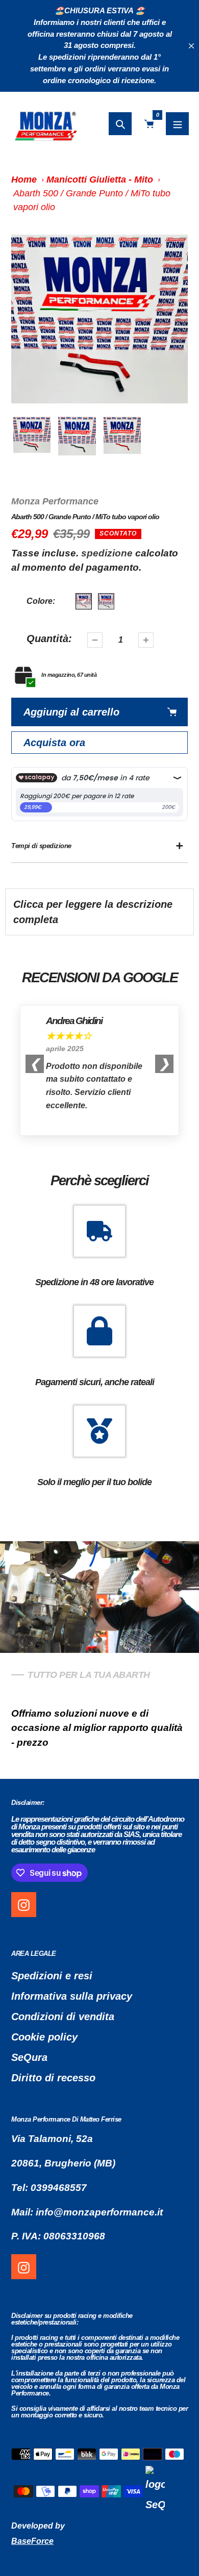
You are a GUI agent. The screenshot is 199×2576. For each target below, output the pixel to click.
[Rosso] (84, 601)
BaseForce (32, 2541)
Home (24, 180)
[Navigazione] (177, 124)
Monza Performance (55, 501)
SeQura (29, 2057)
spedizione (108, 553)
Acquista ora (54, 743)
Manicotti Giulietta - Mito (100, 180)
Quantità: (49, 639)
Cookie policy (44, 2037)
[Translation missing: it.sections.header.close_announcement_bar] (191, 46)
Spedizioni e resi (52, 1976)
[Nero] (106, 601)
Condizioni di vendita (63, 2017)
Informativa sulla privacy (72, 1996)
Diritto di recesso (53, 2078)
